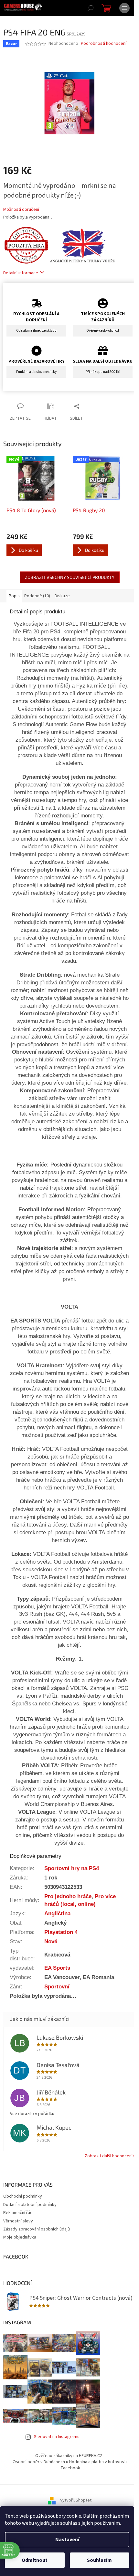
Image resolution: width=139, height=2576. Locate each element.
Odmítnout (35, 2560)
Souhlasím (99, 2560)
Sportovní (57, 1986)
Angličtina (57, 1913)
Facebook (70, 2468)
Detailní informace (21, 273)
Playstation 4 (61, 1932)
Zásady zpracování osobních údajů (37, 2229)
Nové (51, 1941)
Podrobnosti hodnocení (104, 44)
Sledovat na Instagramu (57, 2437)
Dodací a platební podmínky (30, 2205)
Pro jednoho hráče (68, 1896)
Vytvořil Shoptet (76, 2500)
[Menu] (124, 8)
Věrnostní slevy (18, 2221)
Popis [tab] (14, 596)
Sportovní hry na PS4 (72, 1868)
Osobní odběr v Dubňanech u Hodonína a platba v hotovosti (70, 2462)
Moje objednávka (20, 2237)
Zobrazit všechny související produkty (70, 577)
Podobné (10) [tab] (37, 596)
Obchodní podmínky (23, 2196)
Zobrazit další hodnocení (109, 2156)
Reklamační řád (18, 2213)
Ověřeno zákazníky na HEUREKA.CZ (69, 2456)
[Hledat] (91, 8)
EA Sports (57, 1968)
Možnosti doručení (21, 210)
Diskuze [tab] (62, 596)
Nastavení (67, 2540)
